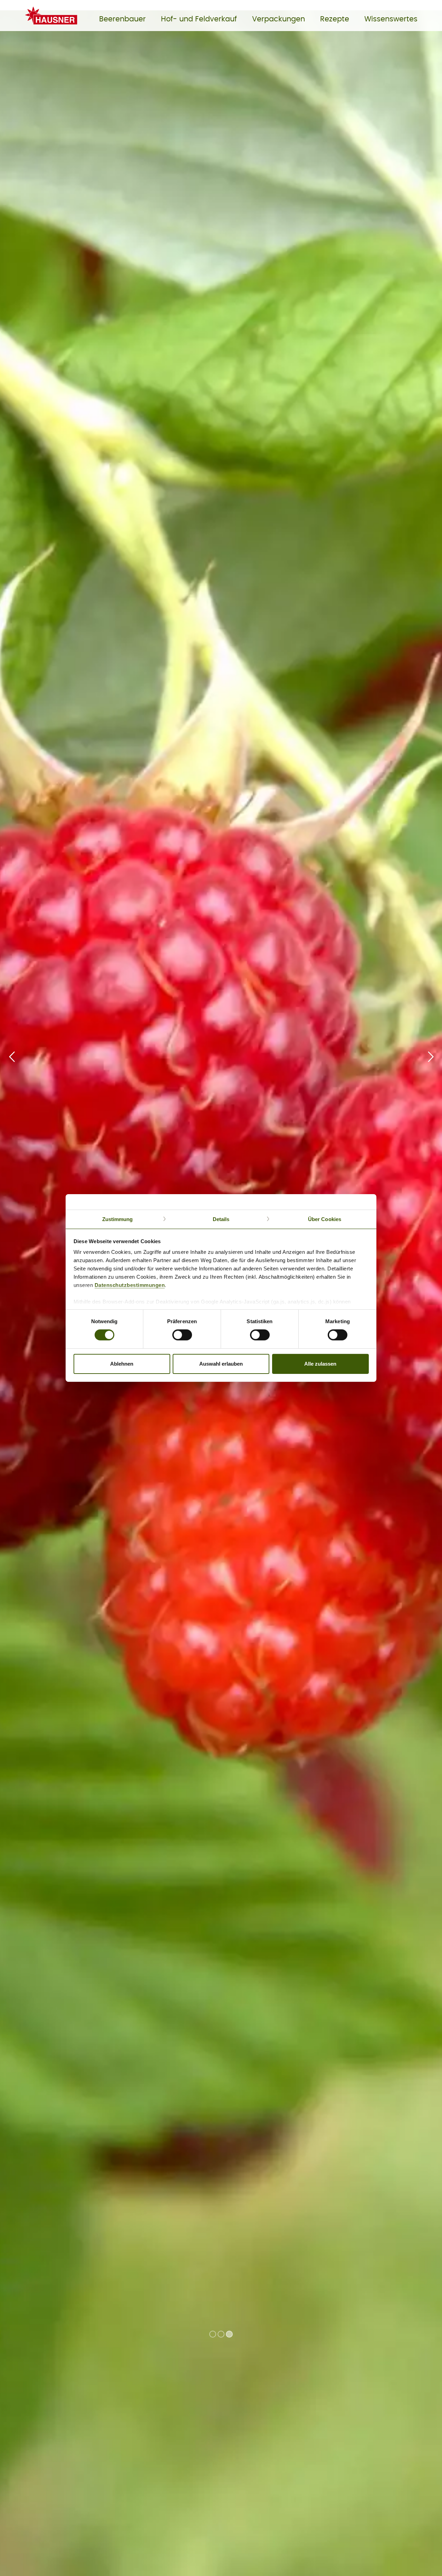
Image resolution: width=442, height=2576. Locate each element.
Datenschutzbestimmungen (130, 1285)
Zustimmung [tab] (118, 1219)
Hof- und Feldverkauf (199, 19)
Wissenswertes (391, 19)
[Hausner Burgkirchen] (56, 26)
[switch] (182, 1335)
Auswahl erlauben (221, 1364)
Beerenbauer (122, 19)
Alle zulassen (320, 1364)
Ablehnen (122, 1364)
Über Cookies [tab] (325, 1219)
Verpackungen (278, 19)
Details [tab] (221, 1219)
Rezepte (335, 19)
